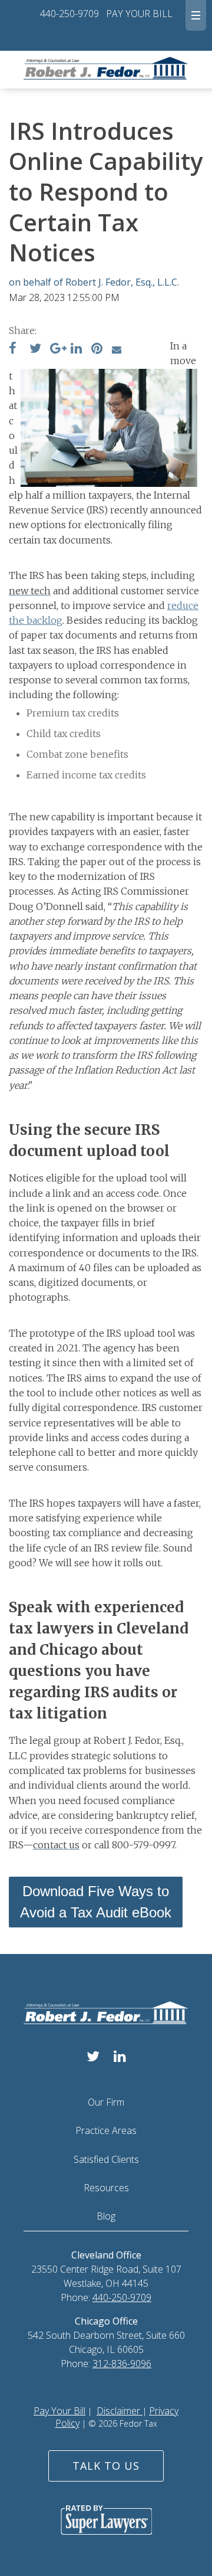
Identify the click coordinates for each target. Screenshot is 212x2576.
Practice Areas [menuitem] (106, 2130)
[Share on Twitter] (35, 349)
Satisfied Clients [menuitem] (106, 2159)
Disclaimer (120, 2411)
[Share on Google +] (58, 349)
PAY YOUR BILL (139, 14)
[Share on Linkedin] (76, 349)
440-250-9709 (69, 14)
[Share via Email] (117, 349)
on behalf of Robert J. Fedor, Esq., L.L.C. (94, 282)
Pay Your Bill (59, 2411)
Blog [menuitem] (106, 2216)
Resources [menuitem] (106, 2188)
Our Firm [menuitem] (106, 2102)
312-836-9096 (122, 2364)
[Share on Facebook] (13, 349)
